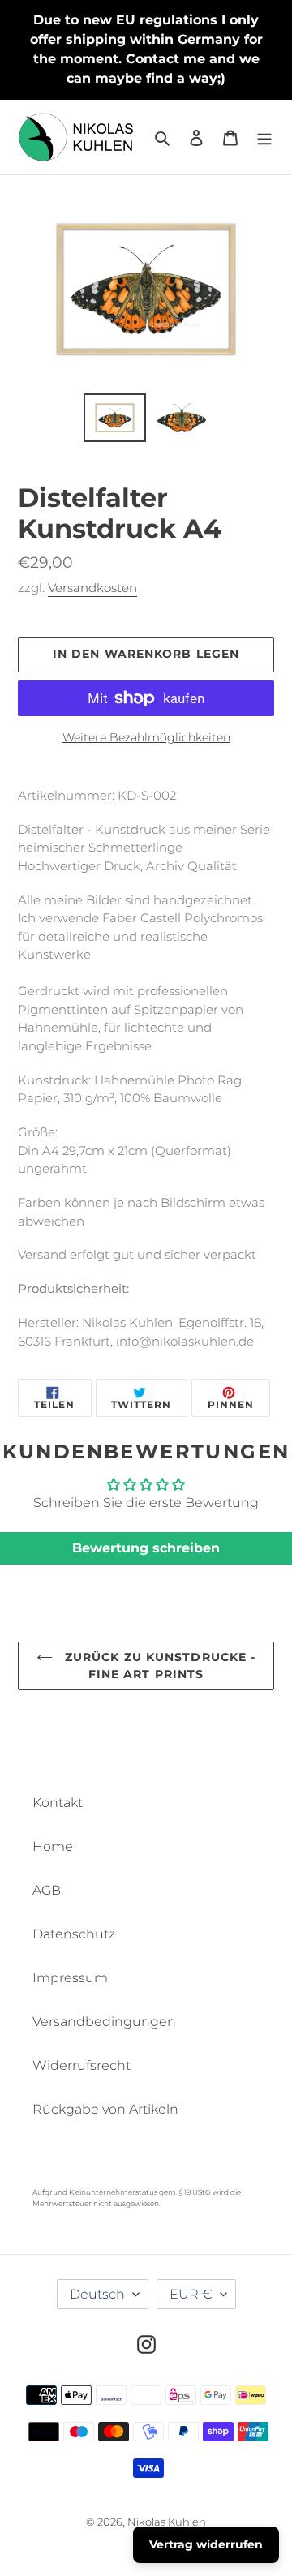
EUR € (191, 2294)
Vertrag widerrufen (206, 2544)
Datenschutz (74, 1934)
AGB (47, 1890)
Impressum (70, 1978)
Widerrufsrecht (82, 2065)
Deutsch (97, 2294)
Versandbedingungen (104, 2022)
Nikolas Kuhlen (167, 2522)
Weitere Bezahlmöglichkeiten (146, 737)
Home (53, 1846)
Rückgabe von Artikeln (105, 2109)
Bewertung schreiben (146, 1548)
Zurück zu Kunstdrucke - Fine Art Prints (159, 1666)
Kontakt (58, 1803)
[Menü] (264, 137)
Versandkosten (92, 588)
